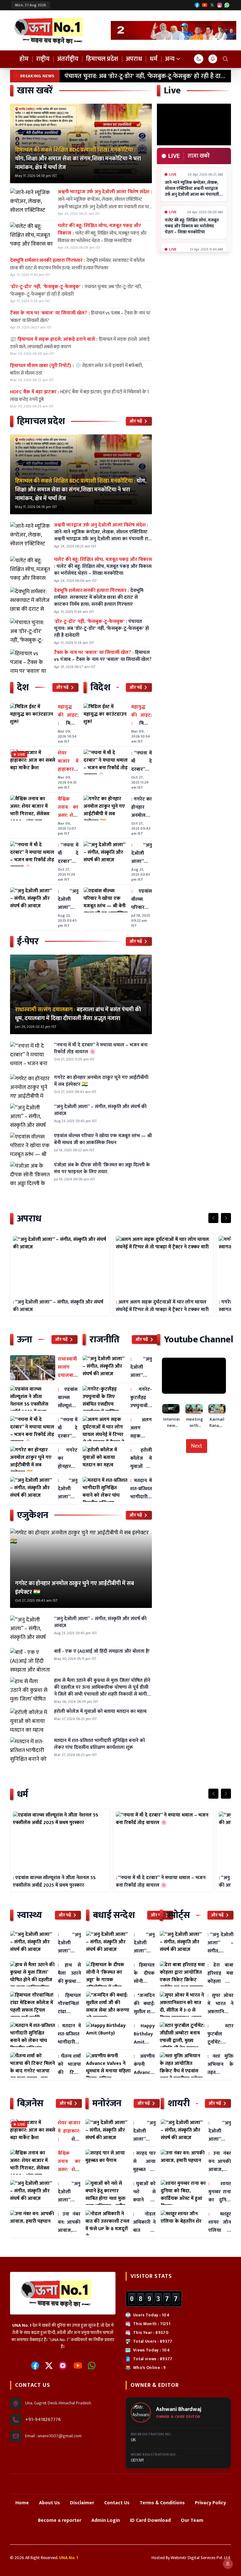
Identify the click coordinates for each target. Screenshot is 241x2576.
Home (22, 2503)
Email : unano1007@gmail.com (53, 2436)
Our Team (192, 2520)
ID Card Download (150, 2520)
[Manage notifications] (228, 2564)
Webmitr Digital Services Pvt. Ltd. (201, 2558)
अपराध (134, 59)
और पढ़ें (136, 421)
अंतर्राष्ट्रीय (68, 59)
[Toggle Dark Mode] (199, 59)
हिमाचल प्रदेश (102, 59)
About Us (49, 2503)
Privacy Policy (210, 2503)
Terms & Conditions (162, 2503)
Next (197, 1446)
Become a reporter (60, 2520)
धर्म (154, 59)
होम (24, 59)
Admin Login (106, 2520)
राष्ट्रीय (43, 59)
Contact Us (117, 2503)
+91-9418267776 (43, 2420)
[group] (174, 30)
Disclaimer (82, 2503)
